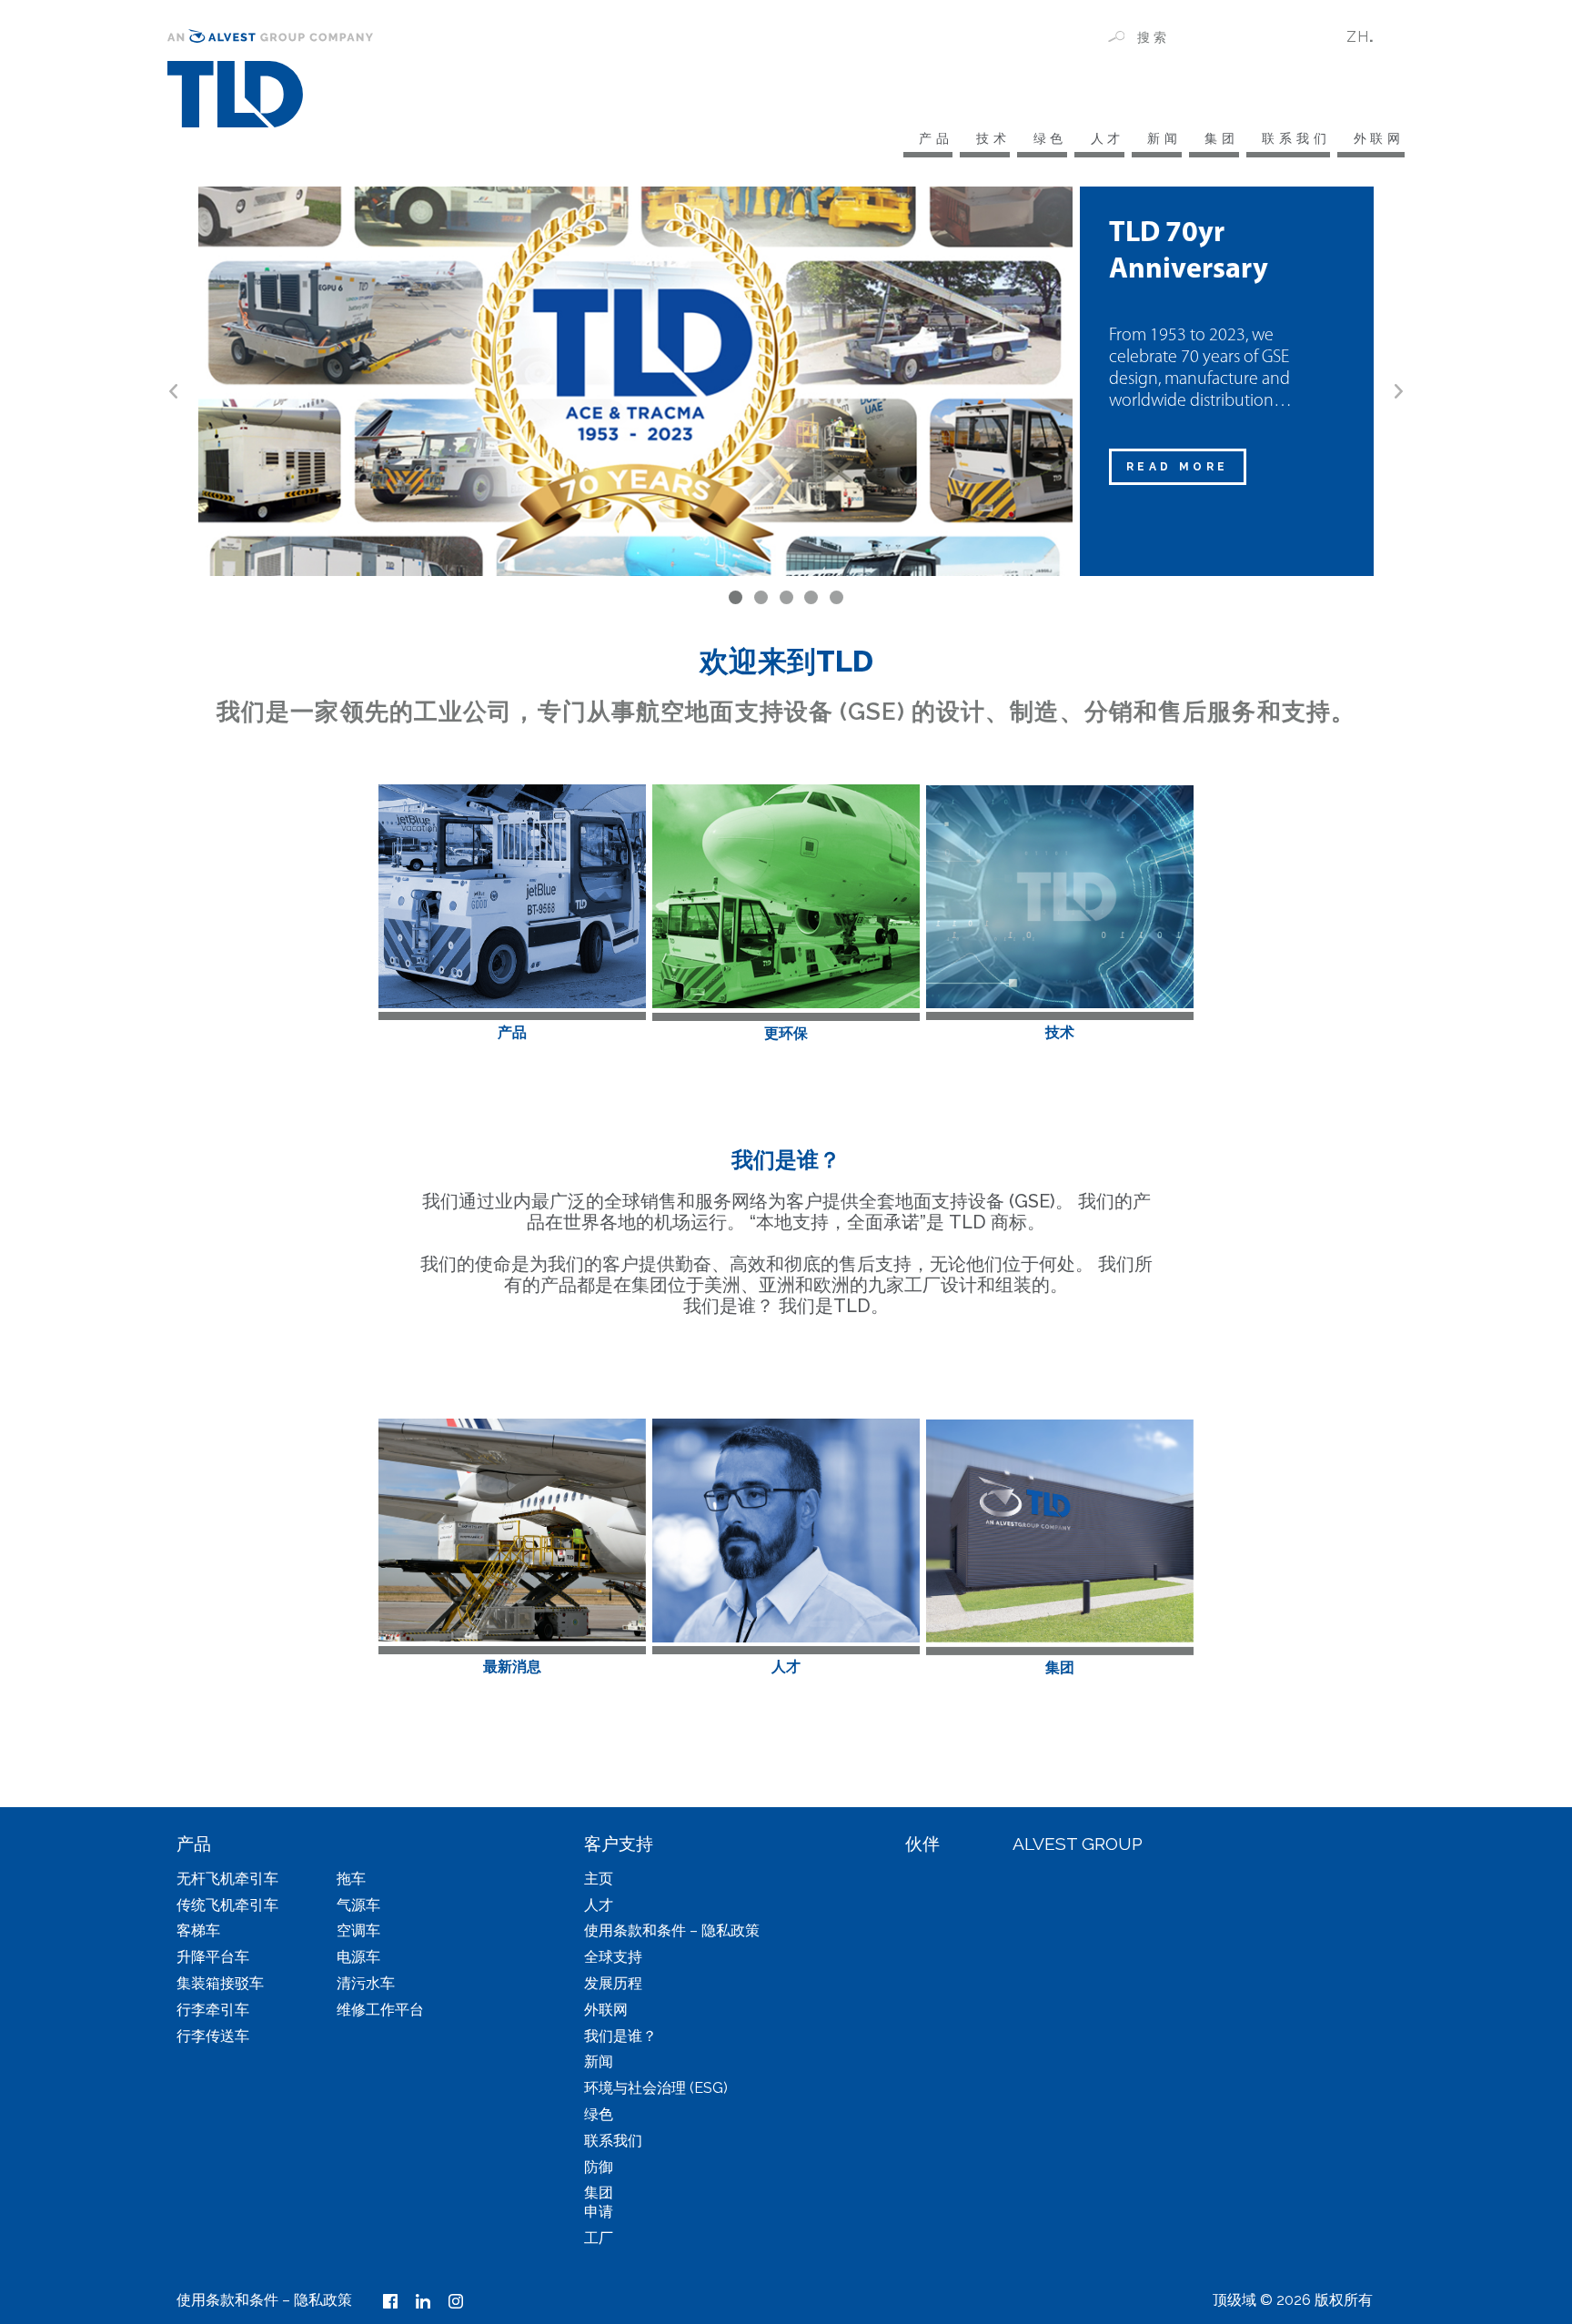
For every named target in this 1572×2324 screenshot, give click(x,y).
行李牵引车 (213, 2010)
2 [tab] (761, 597)
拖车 (351, 1879)
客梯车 (198, 1930)
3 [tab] (786, 597)
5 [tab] (836, 597)
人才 (1108, 138)
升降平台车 (213, 1957)
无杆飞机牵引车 (227, 1879)
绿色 (1050, 138)
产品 (936, 138)
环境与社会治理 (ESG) (656, 2088)
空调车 (358, 1930)
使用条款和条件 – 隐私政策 (672, 1930)
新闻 (1164, 138)
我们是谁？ (620, 2036)
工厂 (599, 2238)
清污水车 (366, 1983)
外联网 (1379, 138)
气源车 (358, 1905)
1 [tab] (736, 597)
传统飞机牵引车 (227, 1905)
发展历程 (613, 1983)
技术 (993, 138)
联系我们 (1296, 138)
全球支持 (613, 1957)
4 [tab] (811, 597)
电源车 (358, 1957)
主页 (599, 1879)
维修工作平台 (380, 2010)
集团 (1222, 138)
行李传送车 (213, 2036)
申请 (599, 2212)
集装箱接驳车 (220, 1983)
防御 (599, 2167)
